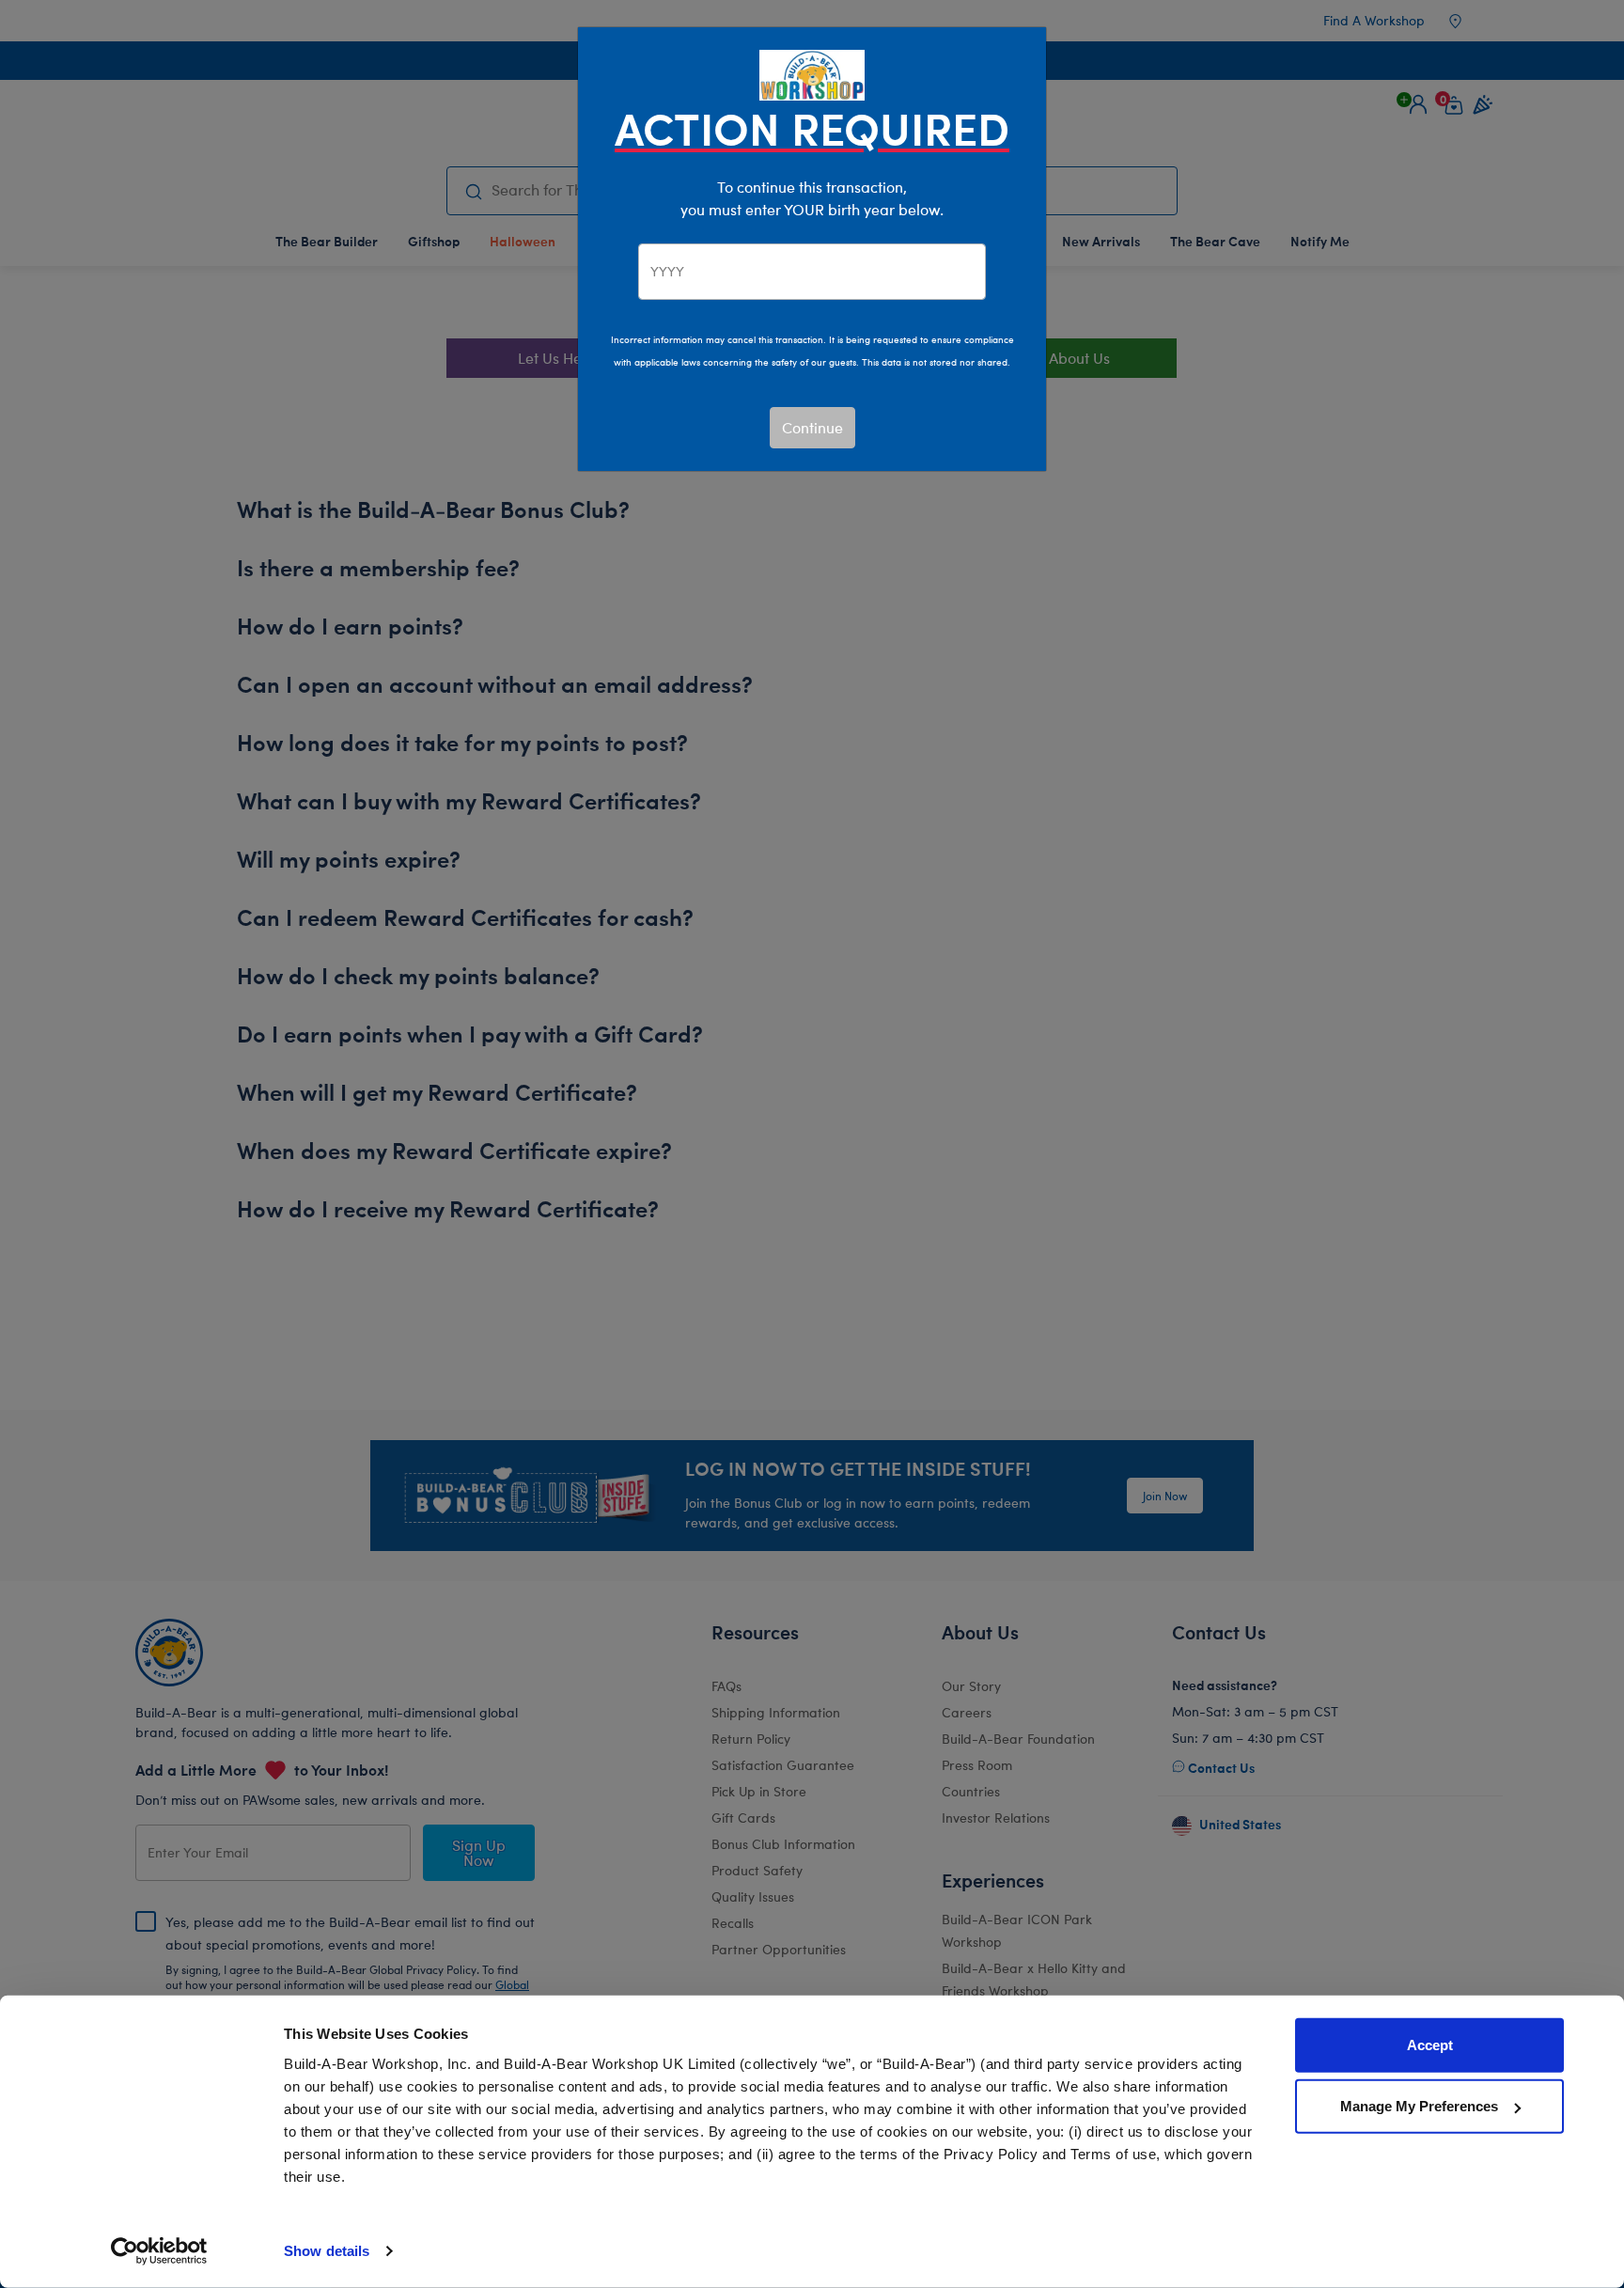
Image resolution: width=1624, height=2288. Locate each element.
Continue (812, 427)
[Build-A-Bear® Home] (812, 73)
